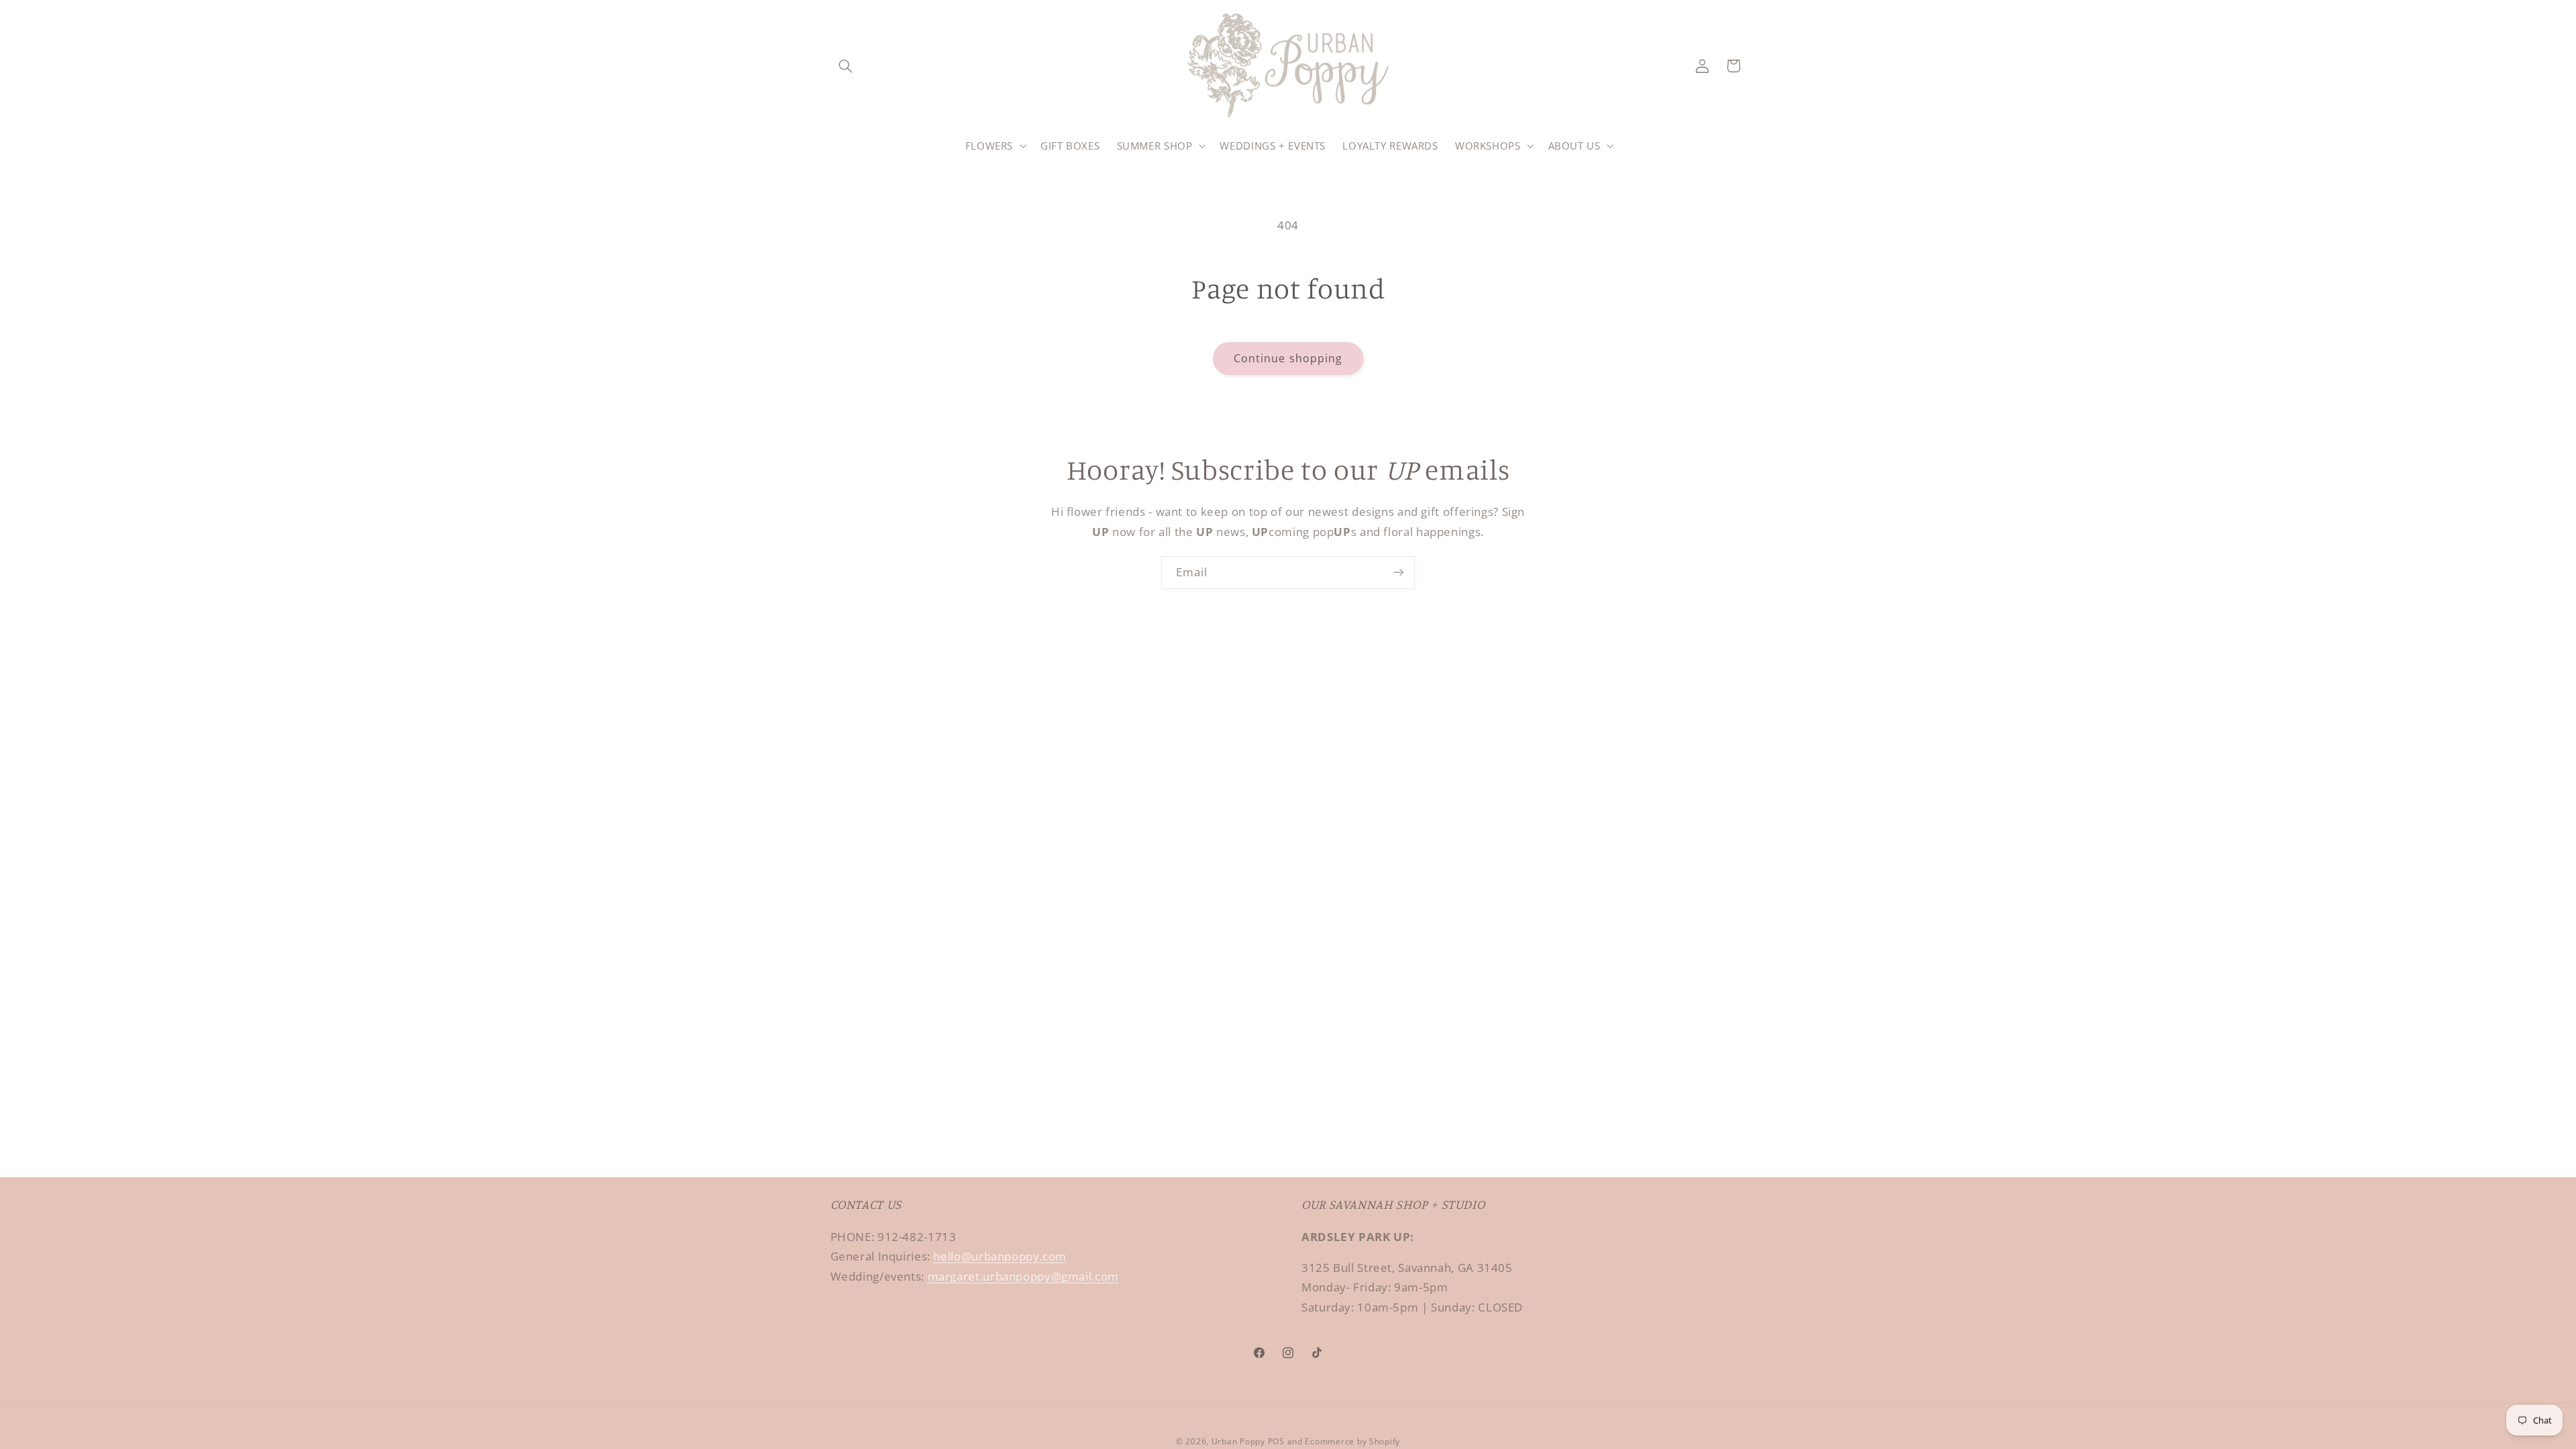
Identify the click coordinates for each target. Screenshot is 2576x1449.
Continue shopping (1288, 358)
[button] (846, 66)
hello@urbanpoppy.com (1000, 1256)
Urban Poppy (1238, 1441)
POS (1276, 1441)
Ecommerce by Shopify (1352, 1441)
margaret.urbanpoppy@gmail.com (1023, 1276)
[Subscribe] (1399, 573)
